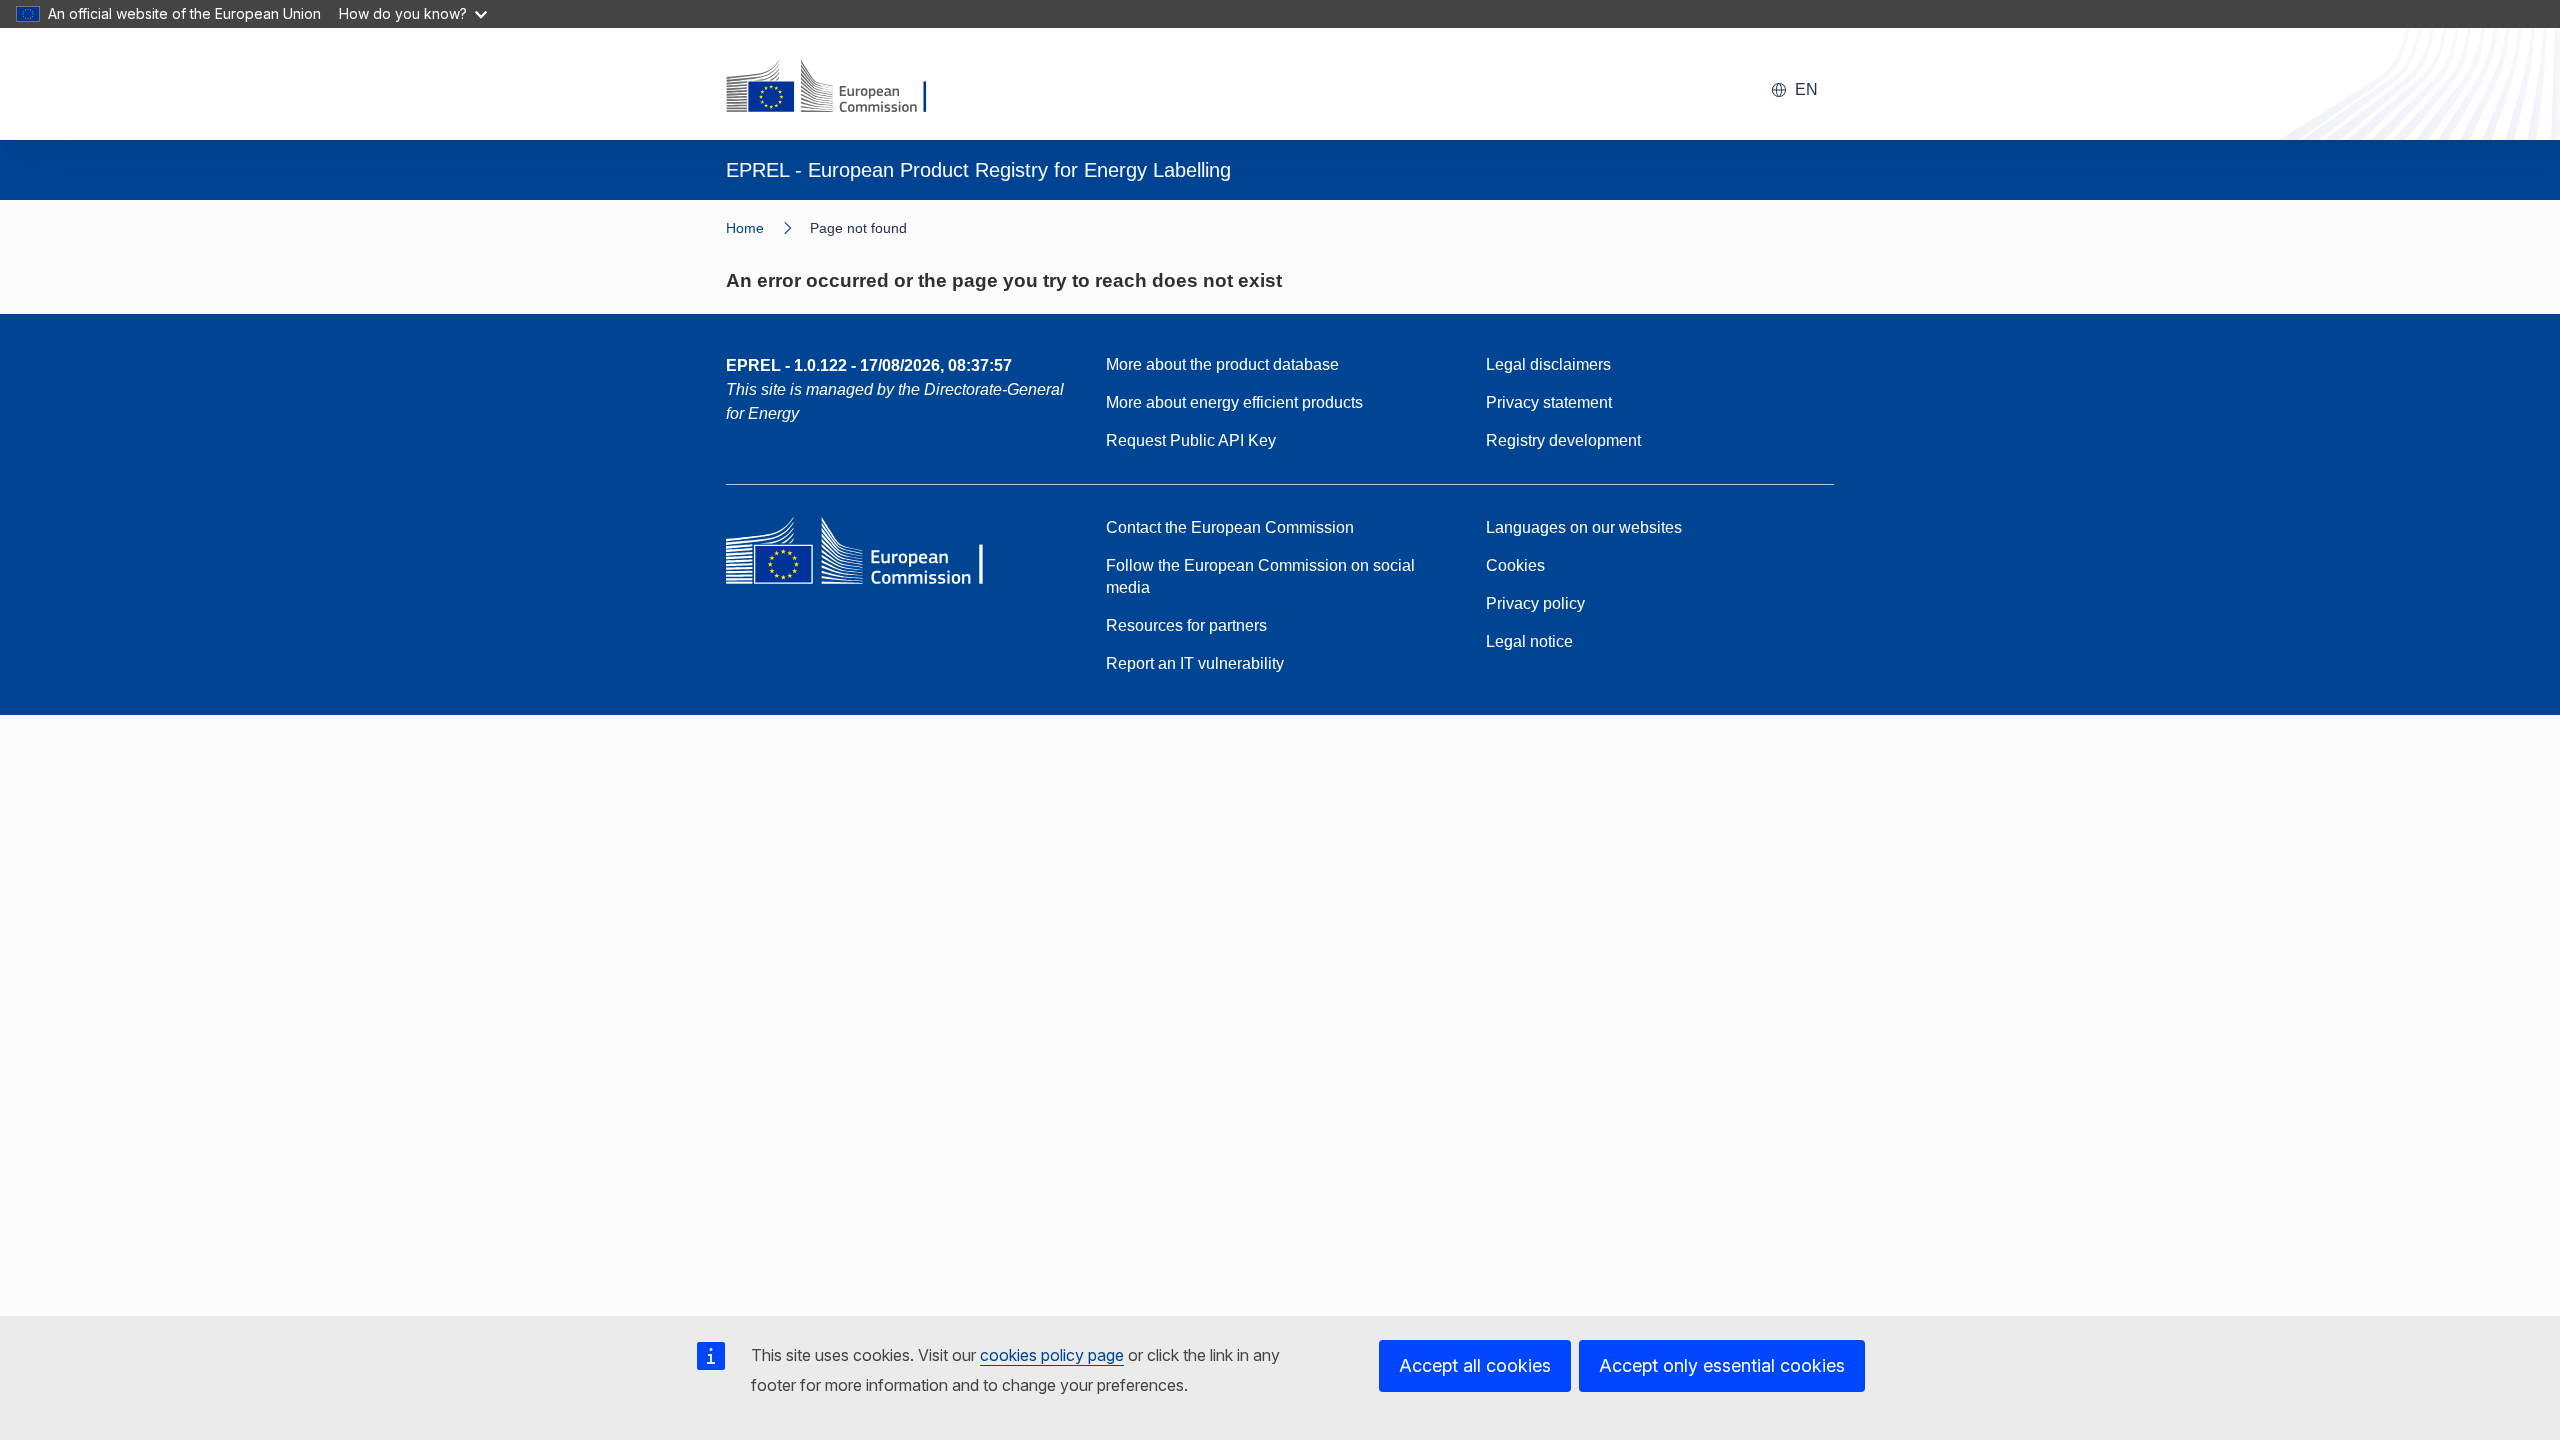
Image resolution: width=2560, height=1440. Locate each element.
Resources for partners (1186, 625)
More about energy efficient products (1234, 402)
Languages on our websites (1584, 527)
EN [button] (1806, 89)
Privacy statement (1549, 402)
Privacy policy (1535, 603)
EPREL (869, 365)
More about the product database (1222, 364)
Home (745, 228)
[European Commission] (839, 88)
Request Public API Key (1191, 440)
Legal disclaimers (1548, 364)
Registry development (1563, 440)
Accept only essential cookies (1722, 1365)
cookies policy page (1052, 1355)
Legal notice (1529, 641)
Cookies (1515, 565)
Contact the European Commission (1230, 527)
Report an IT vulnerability (1195, 663)
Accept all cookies (1475, 1365)
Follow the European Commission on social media (1260, 576)
